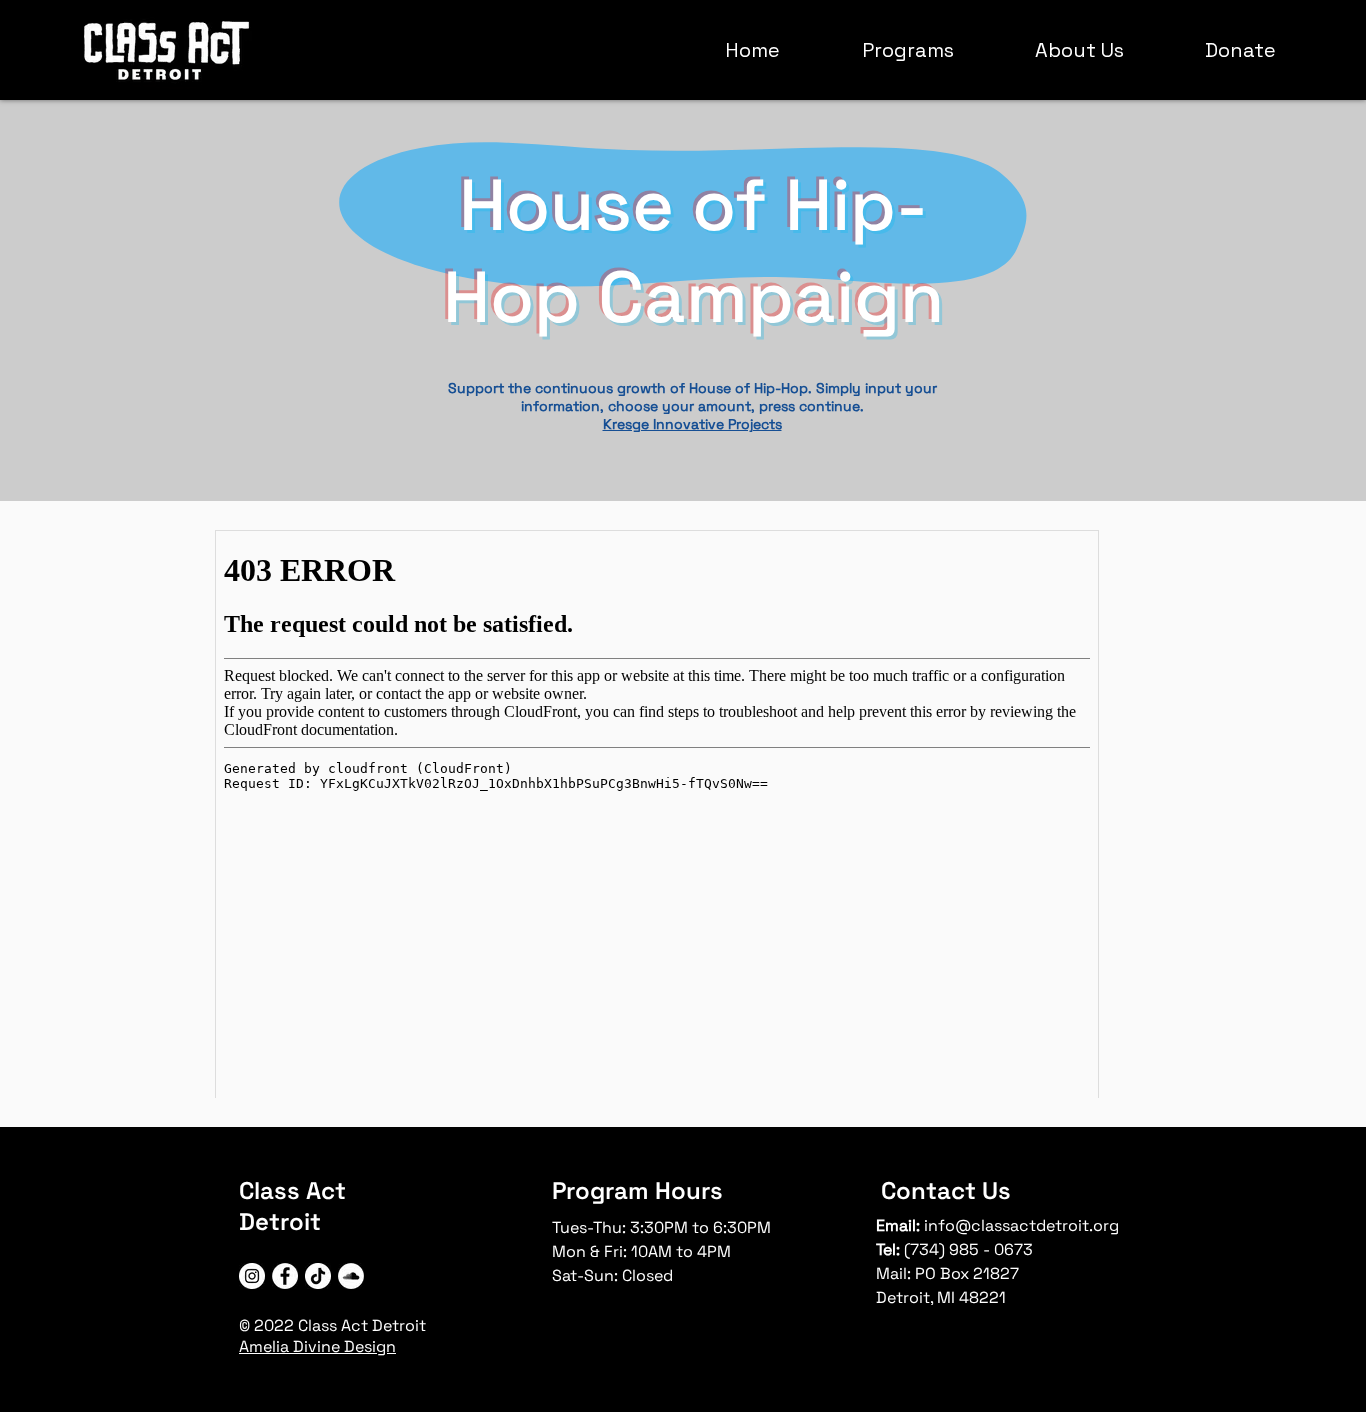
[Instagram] (252, 1276)
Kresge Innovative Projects (692, 424)
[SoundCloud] (351, 1276)
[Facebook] (285, 1276)
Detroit (280, 1221)
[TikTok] (318, 1276)
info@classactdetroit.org (1021, 1225)
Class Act (292, 1190)
